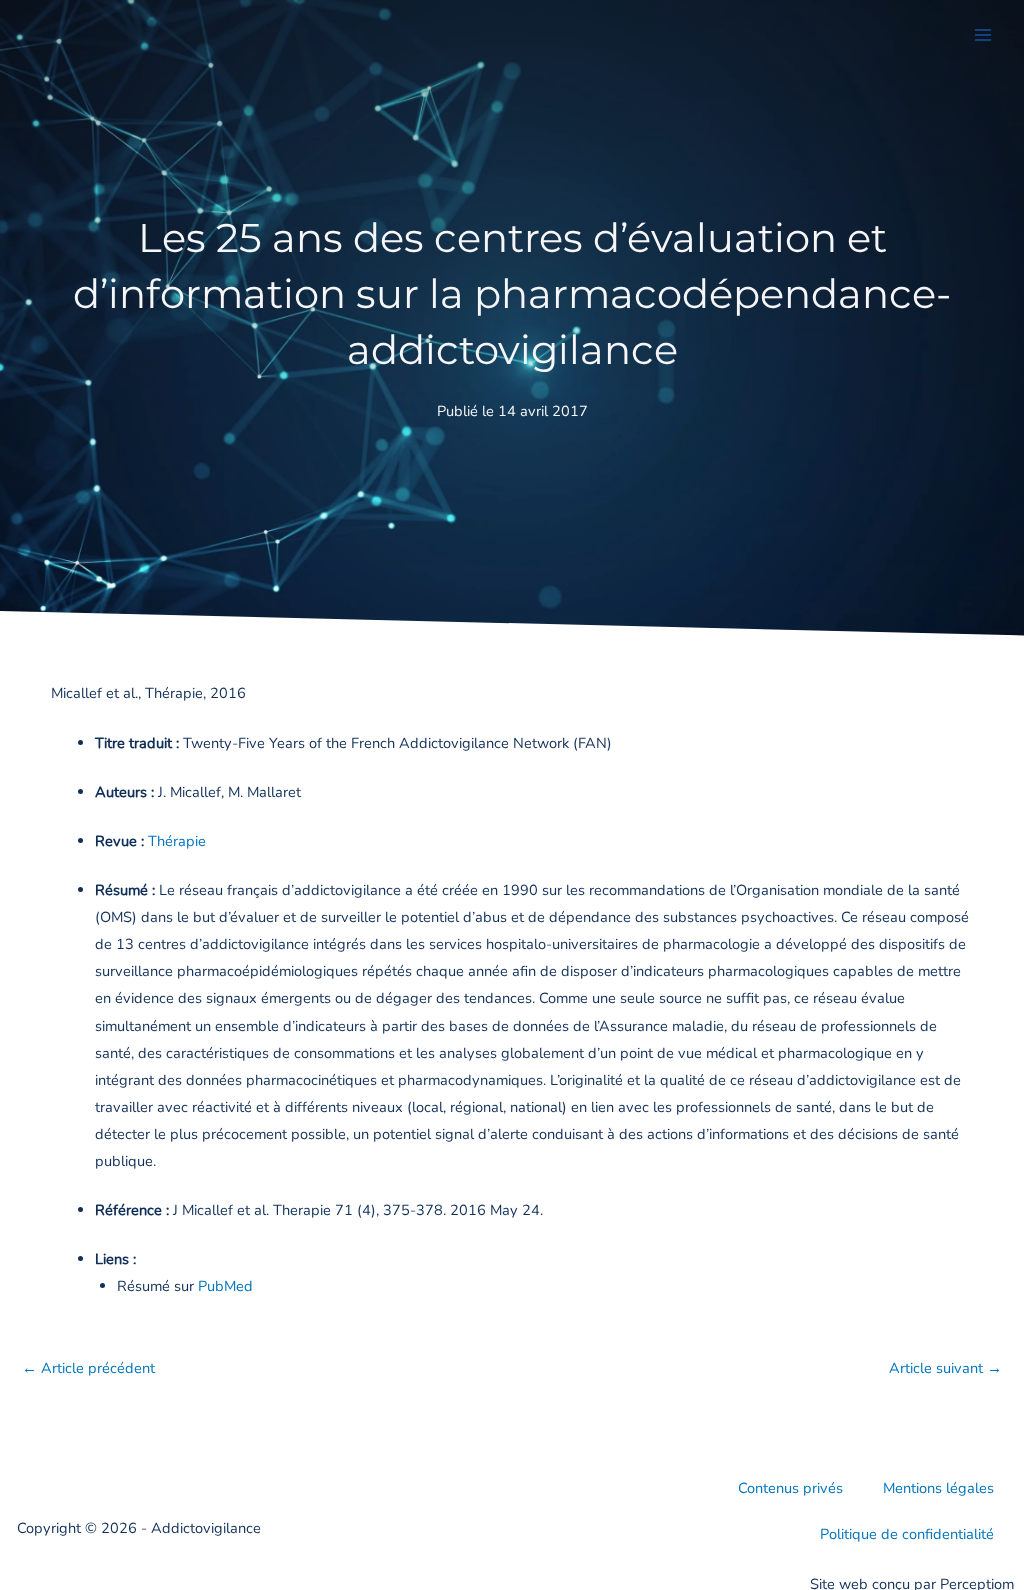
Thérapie (177, 841)
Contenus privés (790, 1488)
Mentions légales (938, 1488)
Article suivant (945, 1368)
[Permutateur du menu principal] (983, 35)
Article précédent (88, 1368)
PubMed (225, 1286)
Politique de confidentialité (907, 1534)
